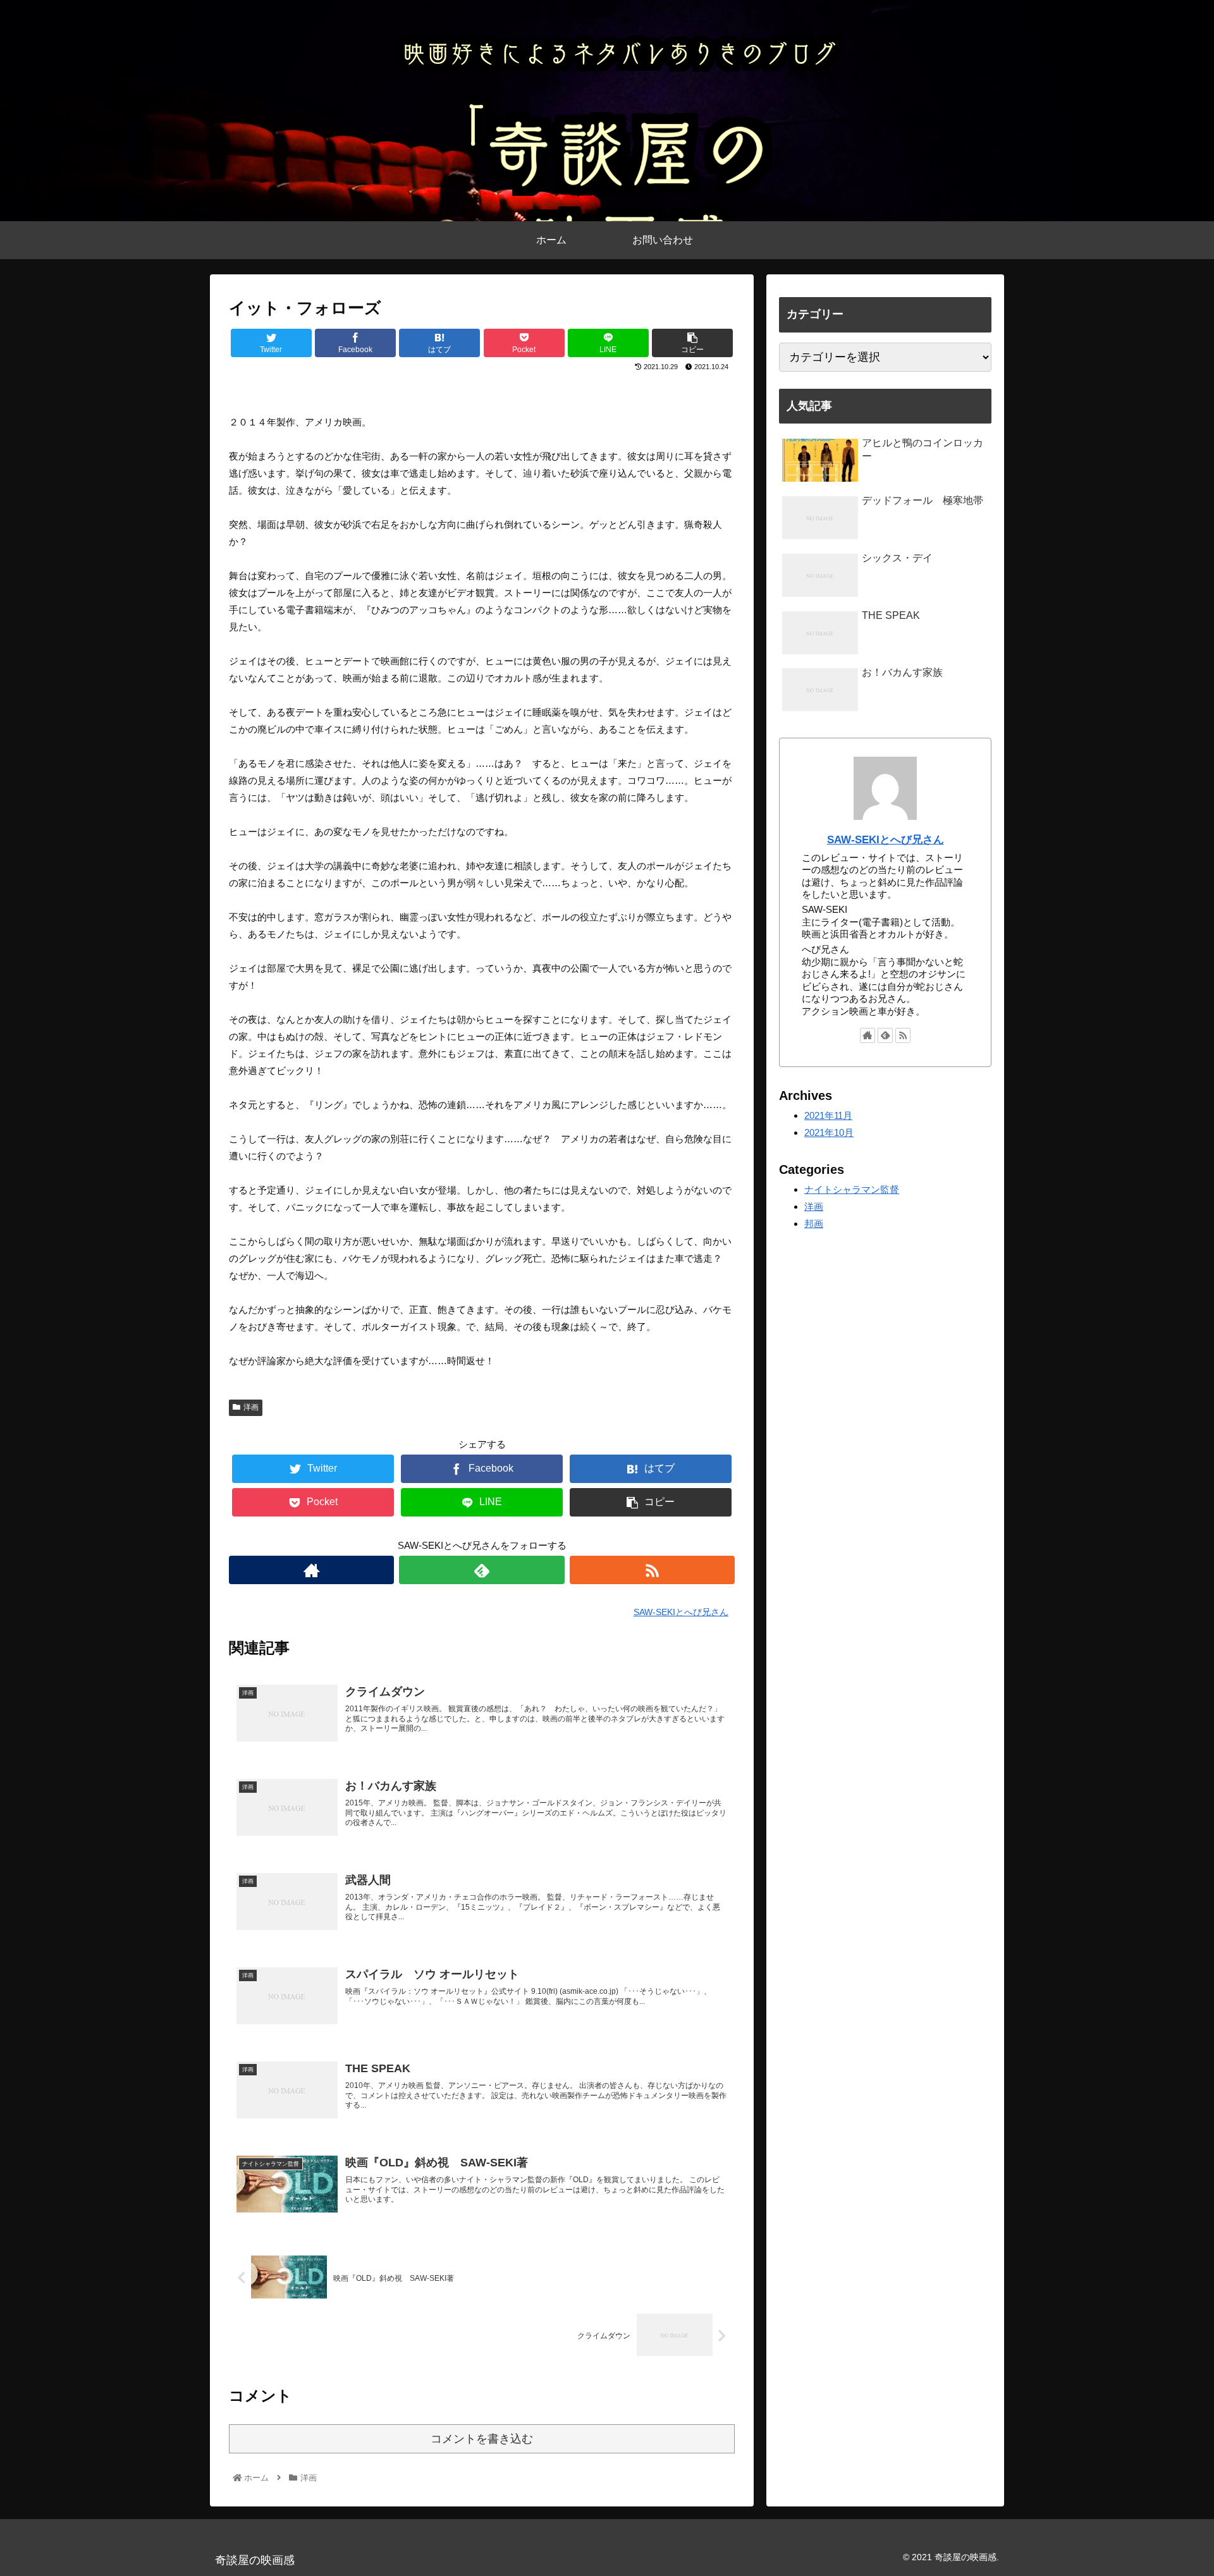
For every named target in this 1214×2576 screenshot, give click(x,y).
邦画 (814, 1224)
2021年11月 (828, 1115)
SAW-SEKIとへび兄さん (886, 839)
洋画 (251, 1407)
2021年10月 (829, 1132)
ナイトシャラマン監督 (852, 1189)
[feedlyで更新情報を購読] (481, 1570)
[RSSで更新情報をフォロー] (652, 1570)
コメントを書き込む (482, 2439)
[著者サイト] (311, 1570)
